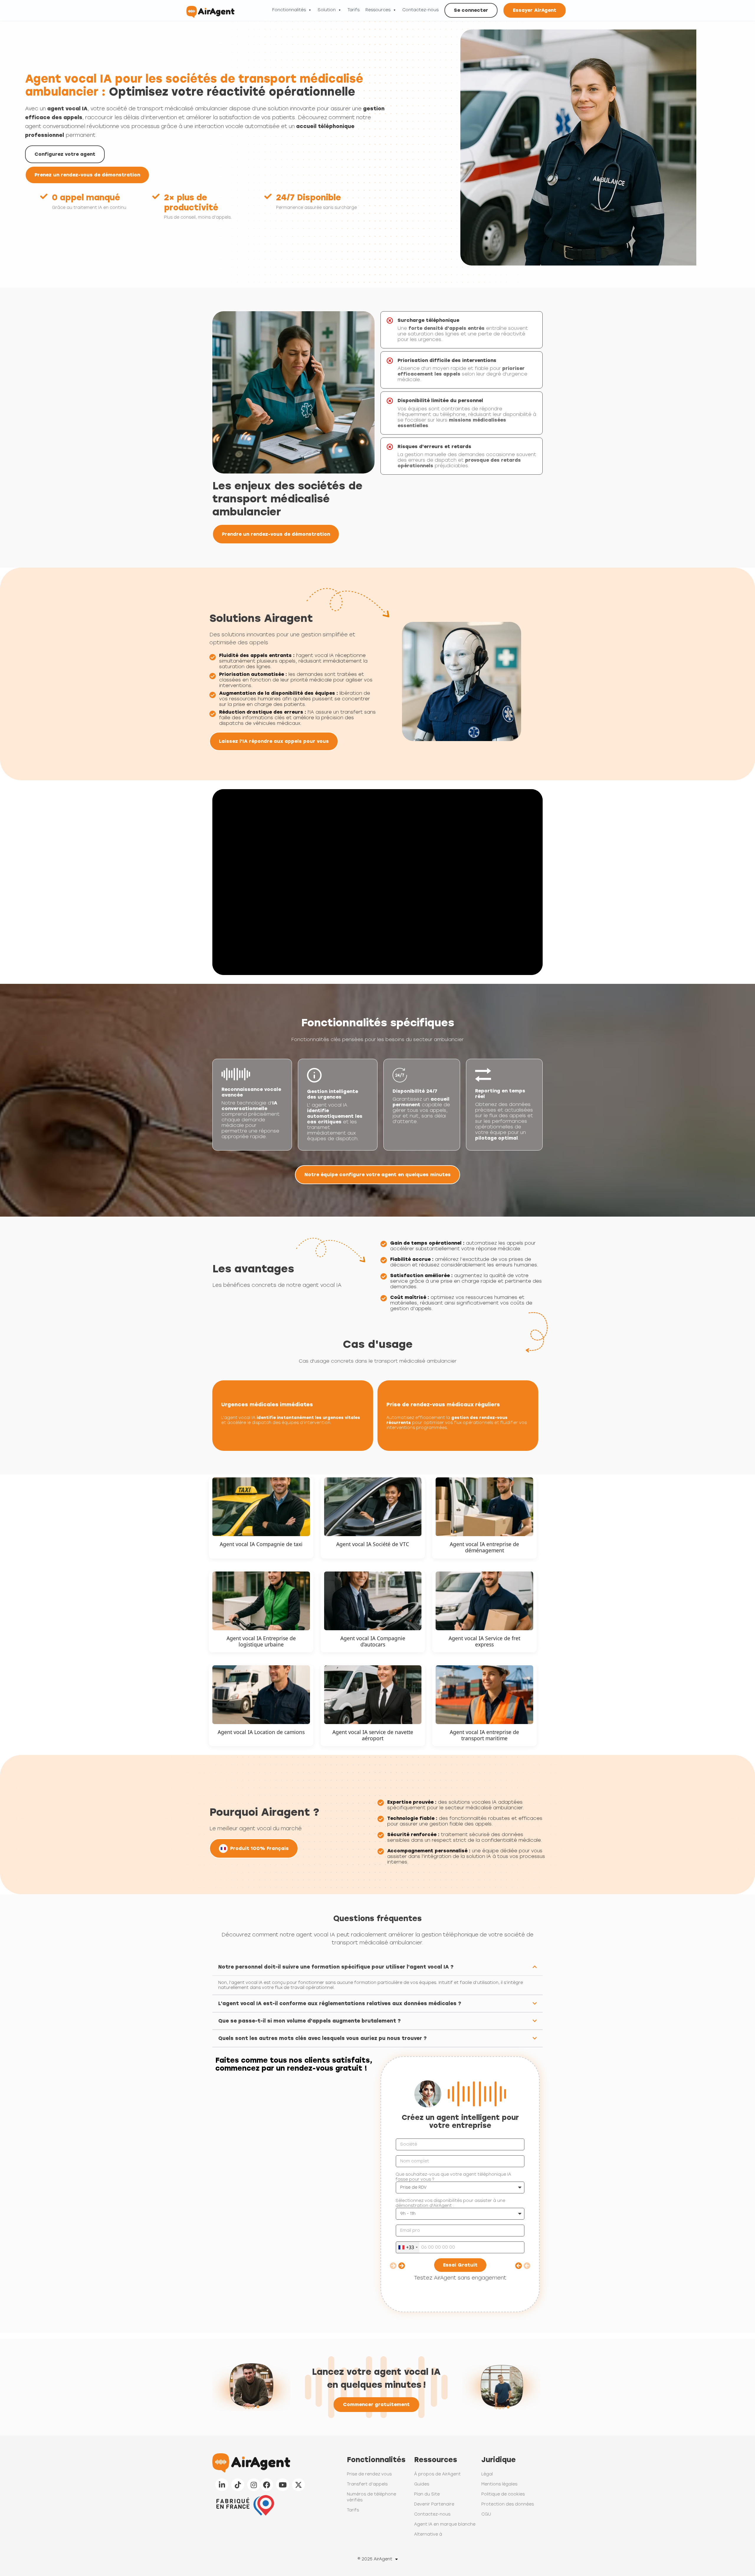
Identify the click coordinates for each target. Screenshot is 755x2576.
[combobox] (408, 2247)
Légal (487, 2474)
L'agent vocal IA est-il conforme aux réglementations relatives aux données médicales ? (340, 2003)
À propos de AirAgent (437, 2474)
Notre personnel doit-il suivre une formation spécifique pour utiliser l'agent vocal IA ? (336, 1967)
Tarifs (353, 10)
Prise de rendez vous (369, 2474)
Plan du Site (427, 2494)
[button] (377, 1967)
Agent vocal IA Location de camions (261, 1732)
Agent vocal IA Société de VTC (373, 1544)
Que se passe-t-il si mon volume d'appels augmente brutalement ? (310, 2021)
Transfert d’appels (367, 2484)
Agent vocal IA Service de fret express (484, 1641)
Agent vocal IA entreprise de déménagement (484, 1547)
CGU (486, 2514)
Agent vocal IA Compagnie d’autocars (373, 1641)
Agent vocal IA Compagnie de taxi (261, 1544)
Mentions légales (499, 2484)
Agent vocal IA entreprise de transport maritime (484, 1735)
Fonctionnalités (289, 10)
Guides (422, 2484)
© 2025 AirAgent (375, 2559)
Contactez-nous (420, 10)
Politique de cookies (503, 2494)
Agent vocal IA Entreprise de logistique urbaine (261, 1641)
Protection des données (508, 2504)
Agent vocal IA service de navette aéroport (373, 1735)
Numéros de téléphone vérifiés (371, 2497)
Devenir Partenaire (434, 2504)
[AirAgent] (210, 10)
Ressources (378, 10)
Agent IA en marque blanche (445, 2524)
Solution (327, 10)
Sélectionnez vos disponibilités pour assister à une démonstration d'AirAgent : (450, 2203)
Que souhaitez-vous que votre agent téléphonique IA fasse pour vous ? (453, 2177)
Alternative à (428, 2534)
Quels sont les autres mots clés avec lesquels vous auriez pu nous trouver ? (322, 2038)
